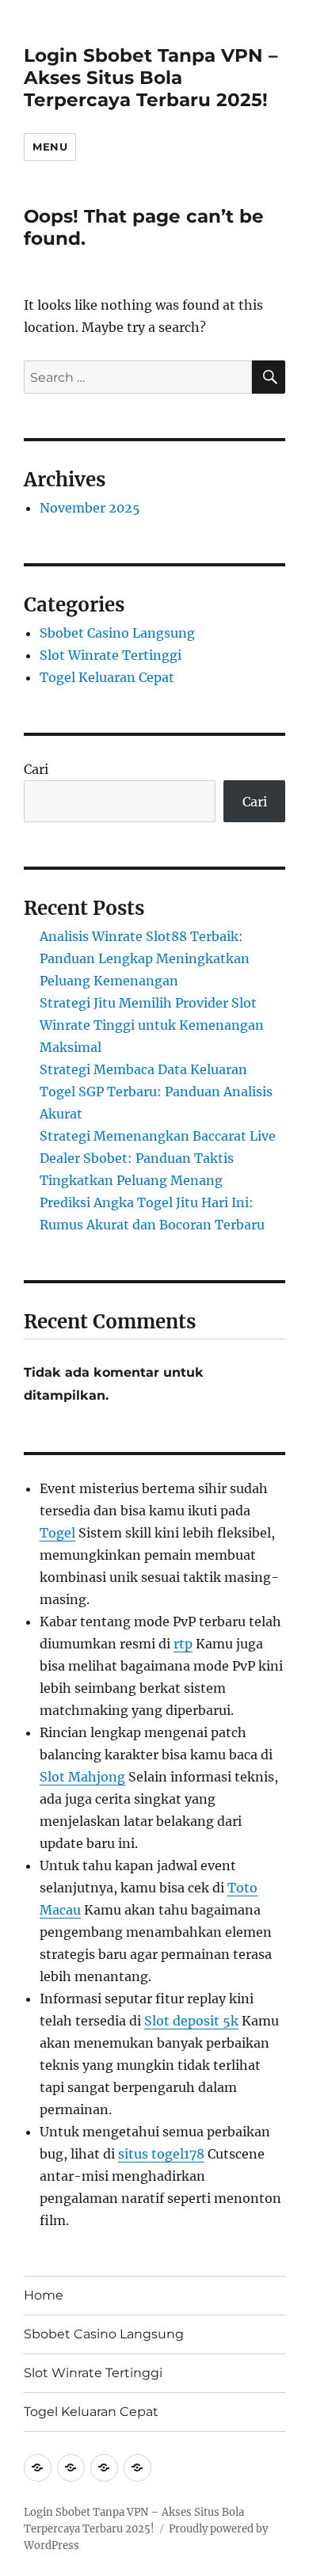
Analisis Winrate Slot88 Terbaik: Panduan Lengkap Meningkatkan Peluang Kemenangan (145, 958)
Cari (36, 769)
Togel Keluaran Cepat (107, 677)
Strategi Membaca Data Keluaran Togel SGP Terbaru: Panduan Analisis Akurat (156, 1092)
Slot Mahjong (82, 1777)
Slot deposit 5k (191, 2021)
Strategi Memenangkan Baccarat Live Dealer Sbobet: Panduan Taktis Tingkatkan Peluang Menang (158, 1158)
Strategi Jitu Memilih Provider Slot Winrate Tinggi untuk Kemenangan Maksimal (152, 1025)
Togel (57, 1533)
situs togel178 (161, 2154)
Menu (50, 147)
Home (44, 2295)
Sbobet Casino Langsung (117, 633)
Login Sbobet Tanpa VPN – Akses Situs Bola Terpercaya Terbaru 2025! (151, 78)
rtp (183, 1644)
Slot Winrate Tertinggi (111, 655)
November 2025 (90, 508)
